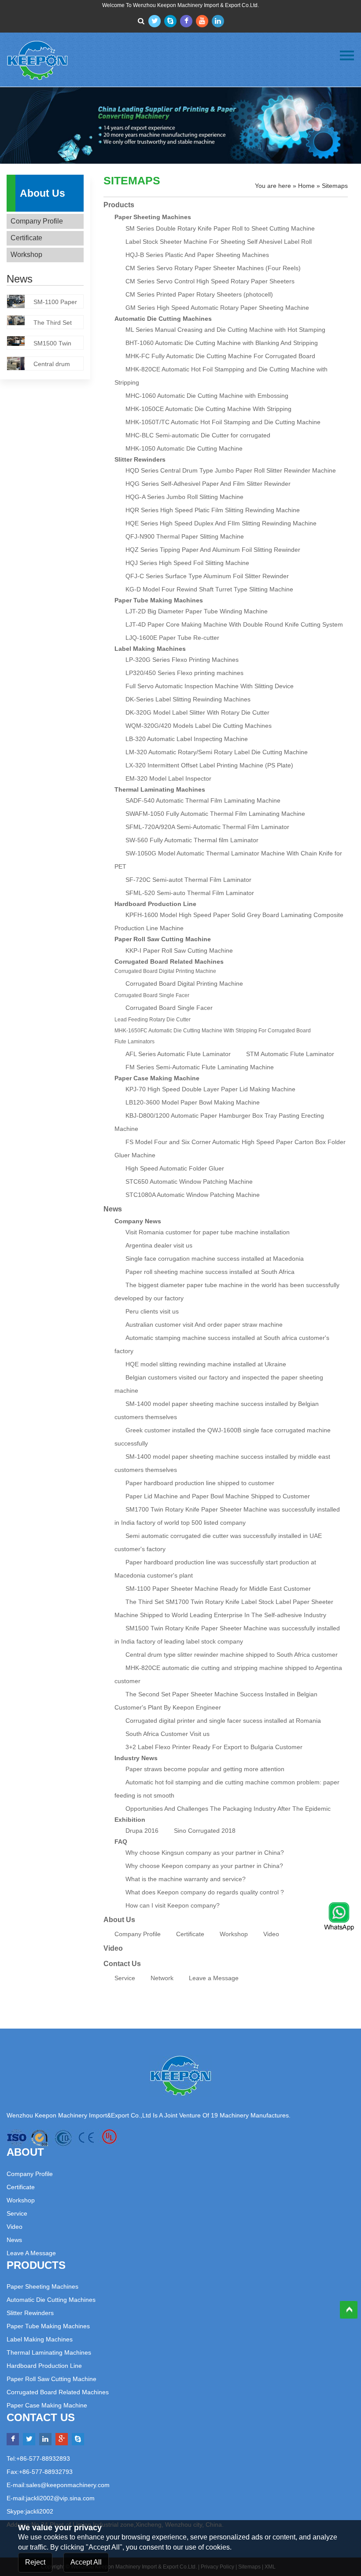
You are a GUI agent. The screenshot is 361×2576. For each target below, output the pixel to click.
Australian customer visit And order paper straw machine (204, 1325)
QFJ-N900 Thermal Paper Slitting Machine (185, 536)
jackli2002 (39, 2511)
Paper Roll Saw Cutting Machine (163, 939)
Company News (138, 1221)
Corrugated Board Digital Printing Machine (165, 971)
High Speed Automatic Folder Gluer (175, 1168)
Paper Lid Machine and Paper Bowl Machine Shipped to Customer (218, 1496)
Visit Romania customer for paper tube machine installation (208, 1232)
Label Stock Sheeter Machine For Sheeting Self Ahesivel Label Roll (219, 242)
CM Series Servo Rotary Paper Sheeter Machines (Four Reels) (213, 268)
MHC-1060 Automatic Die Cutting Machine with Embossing (207, 396)
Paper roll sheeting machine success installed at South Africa (210, 1272)
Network (162, 1978)
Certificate (26, 238)
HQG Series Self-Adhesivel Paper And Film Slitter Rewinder (208, 484)
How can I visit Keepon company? (173, 1905)
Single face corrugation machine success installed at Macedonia (215, 1259)
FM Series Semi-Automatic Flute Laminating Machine (200, 1067)
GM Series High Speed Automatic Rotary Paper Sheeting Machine (217, 308)
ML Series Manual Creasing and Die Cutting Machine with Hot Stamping (225, 330)
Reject (35, 2562)
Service (125, 1978)
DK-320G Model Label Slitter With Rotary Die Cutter (197, 712)
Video (271, 1934)
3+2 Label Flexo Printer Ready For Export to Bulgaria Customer (214, 1747)
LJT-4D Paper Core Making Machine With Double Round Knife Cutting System (234, 624)
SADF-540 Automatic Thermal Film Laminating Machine (203, 800)
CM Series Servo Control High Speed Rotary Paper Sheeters (210, 281)
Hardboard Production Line (155, 904)
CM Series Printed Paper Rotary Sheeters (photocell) (199, 294)
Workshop (26, 255)
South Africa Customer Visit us (168, 1734)
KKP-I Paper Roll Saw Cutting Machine (179, 950)
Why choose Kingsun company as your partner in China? (205, 1853)
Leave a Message (214, 1978)
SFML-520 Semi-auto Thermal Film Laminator (190, 893)
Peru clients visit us (152, 1311)
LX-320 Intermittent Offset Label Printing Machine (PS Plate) (209, 765)
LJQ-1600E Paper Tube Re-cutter (172, 638)
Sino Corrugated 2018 (205, 1831)
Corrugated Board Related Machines (169, 961)
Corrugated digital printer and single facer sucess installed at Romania (223, 1721)
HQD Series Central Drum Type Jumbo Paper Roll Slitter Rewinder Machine (231, 470)
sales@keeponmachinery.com (68, 2485)
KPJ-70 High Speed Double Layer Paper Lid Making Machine (210, 1089)
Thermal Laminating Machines (160, 789)
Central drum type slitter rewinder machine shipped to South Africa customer (232, 1655)
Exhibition (130, 1820)
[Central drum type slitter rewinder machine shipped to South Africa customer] (20, 365)
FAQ (121, 1842)
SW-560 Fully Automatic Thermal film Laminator (192, 840)
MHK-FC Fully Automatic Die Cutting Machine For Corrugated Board (220, 356)
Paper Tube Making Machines (159, 600)
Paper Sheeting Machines (153, 217)
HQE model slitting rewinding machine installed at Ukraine (206, 1364)
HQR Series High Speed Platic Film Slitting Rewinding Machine (213, 510)
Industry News (136, 1758)
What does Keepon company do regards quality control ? (205, 1892)
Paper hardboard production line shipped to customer (200, 1483)
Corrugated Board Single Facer (152, 995)
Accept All (86, 2562)
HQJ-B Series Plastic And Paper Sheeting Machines (197, 255)
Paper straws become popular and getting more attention (205, 1769)
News (14, 2240)
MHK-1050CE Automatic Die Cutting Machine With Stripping (208, 409)
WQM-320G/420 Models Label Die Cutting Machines (199, 726)
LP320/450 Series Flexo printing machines (184, 673)
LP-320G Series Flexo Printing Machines (182, 660)
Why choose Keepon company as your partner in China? (204, 1866)
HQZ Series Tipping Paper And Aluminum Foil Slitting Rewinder (213, 550)
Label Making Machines (150, 649)
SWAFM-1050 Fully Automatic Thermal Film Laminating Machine (215, 814)
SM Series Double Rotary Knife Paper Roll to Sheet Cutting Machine (220, 228)
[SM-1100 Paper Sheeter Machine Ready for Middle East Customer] (20, 303)
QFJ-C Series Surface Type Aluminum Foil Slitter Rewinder (207, 576)
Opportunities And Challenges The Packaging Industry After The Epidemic (228, 1809)
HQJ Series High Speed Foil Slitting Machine (187, 563)
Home (306, 186)
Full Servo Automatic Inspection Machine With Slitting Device (210, 686)
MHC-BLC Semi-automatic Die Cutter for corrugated (198, 435)
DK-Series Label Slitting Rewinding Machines (188, 699)
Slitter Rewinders (140, 459)
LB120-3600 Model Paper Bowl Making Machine (193, 1102)
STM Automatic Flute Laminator (290, 1054)
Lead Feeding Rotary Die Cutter (153, 1020)
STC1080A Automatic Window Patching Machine (193, 1195)
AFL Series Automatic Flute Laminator (178, 1054)
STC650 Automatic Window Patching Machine (189, 1182)
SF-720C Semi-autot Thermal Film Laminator (188, 880)
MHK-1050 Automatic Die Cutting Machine (184, 448)
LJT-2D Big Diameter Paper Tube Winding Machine (197, 611)
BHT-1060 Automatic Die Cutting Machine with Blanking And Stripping (222, 343)
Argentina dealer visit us (159, 1245)
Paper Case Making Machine (157, 1078)
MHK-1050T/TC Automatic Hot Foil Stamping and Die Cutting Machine (223, 422)
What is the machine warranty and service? (186, 1879)
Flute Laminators (134, 1042)
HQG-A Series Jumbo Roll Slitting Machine (184, 497)
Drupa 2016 (142, 1831)
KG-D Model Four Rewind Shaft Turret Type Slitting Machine (209, 589)
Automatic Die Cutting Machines (163, 319)
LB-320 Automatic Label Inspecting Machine (187, 739)
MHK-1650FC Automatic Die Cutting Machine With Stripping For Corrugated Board (213, 1031)
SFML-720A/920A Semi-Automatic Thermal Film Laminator (207, 827)
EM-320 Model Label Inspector (168, 778)
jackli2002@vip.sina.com (60, 2498)
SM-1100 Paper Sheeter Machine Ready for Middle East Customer (218, 1589)
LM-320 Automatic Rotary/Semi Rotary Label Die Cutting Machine (217, 752)
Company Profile (37, 221)
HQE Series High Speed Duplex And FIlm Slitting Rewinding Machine (221, 523)
